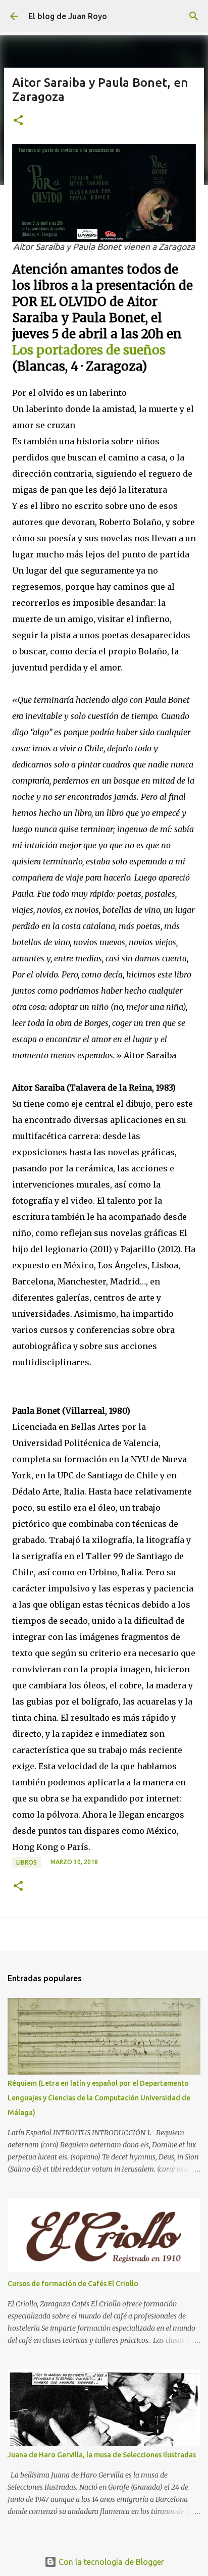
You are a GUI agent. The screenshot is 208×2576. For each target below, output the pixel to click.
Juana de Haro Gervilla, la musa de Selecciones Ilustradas (102, 2455)
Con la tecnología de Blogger (110, 2562)
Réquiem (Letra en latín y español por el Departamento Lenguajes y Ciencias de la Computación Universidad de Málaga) (99, 2098)
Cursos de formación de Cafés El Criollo (73, 2284)
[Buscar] (194, 16)
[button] (18, 121)
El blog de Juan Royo (68, 16)
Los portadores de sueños (89, 350)
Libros (27, 1862)
